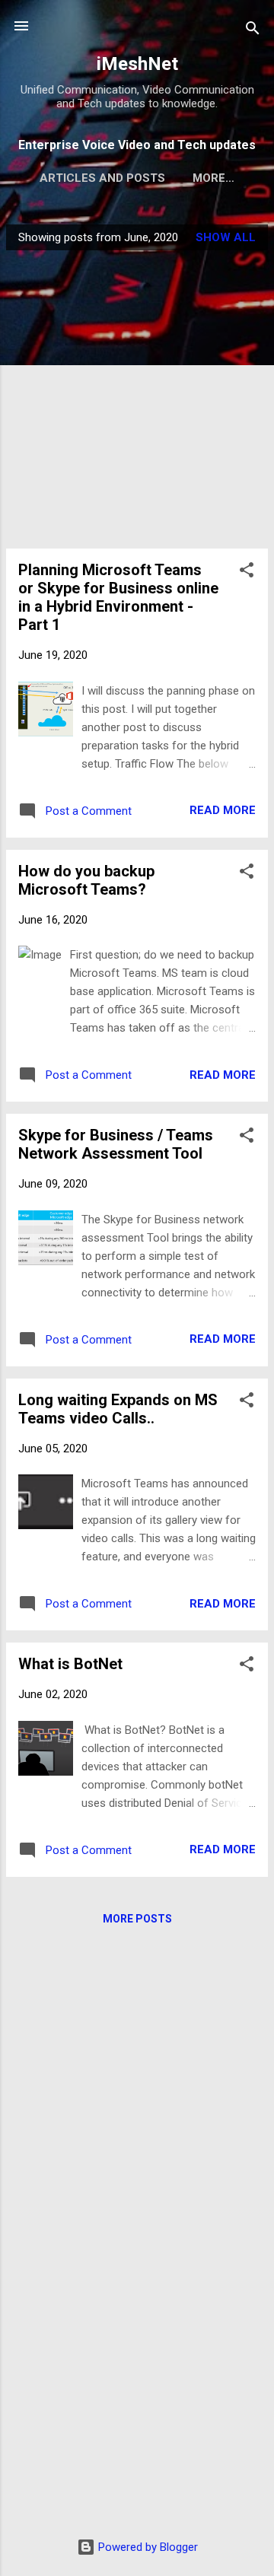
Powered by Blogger (147, 2547)
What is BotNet (70, 1664)
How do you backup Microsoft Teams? (86, 880)
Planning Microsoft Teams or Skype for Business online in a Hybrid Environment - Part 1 (118, 597)
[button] (247, 572)
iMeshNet (137, 64)
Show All (226, 237)
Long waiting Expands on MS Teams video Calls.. (118, 1409)
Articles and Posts (102, 178)
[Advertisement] (137, 399)
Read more (223, 810)
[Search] (253, 31)
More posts (137, 1919)
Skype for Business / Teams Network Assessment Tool (116, 1144)
